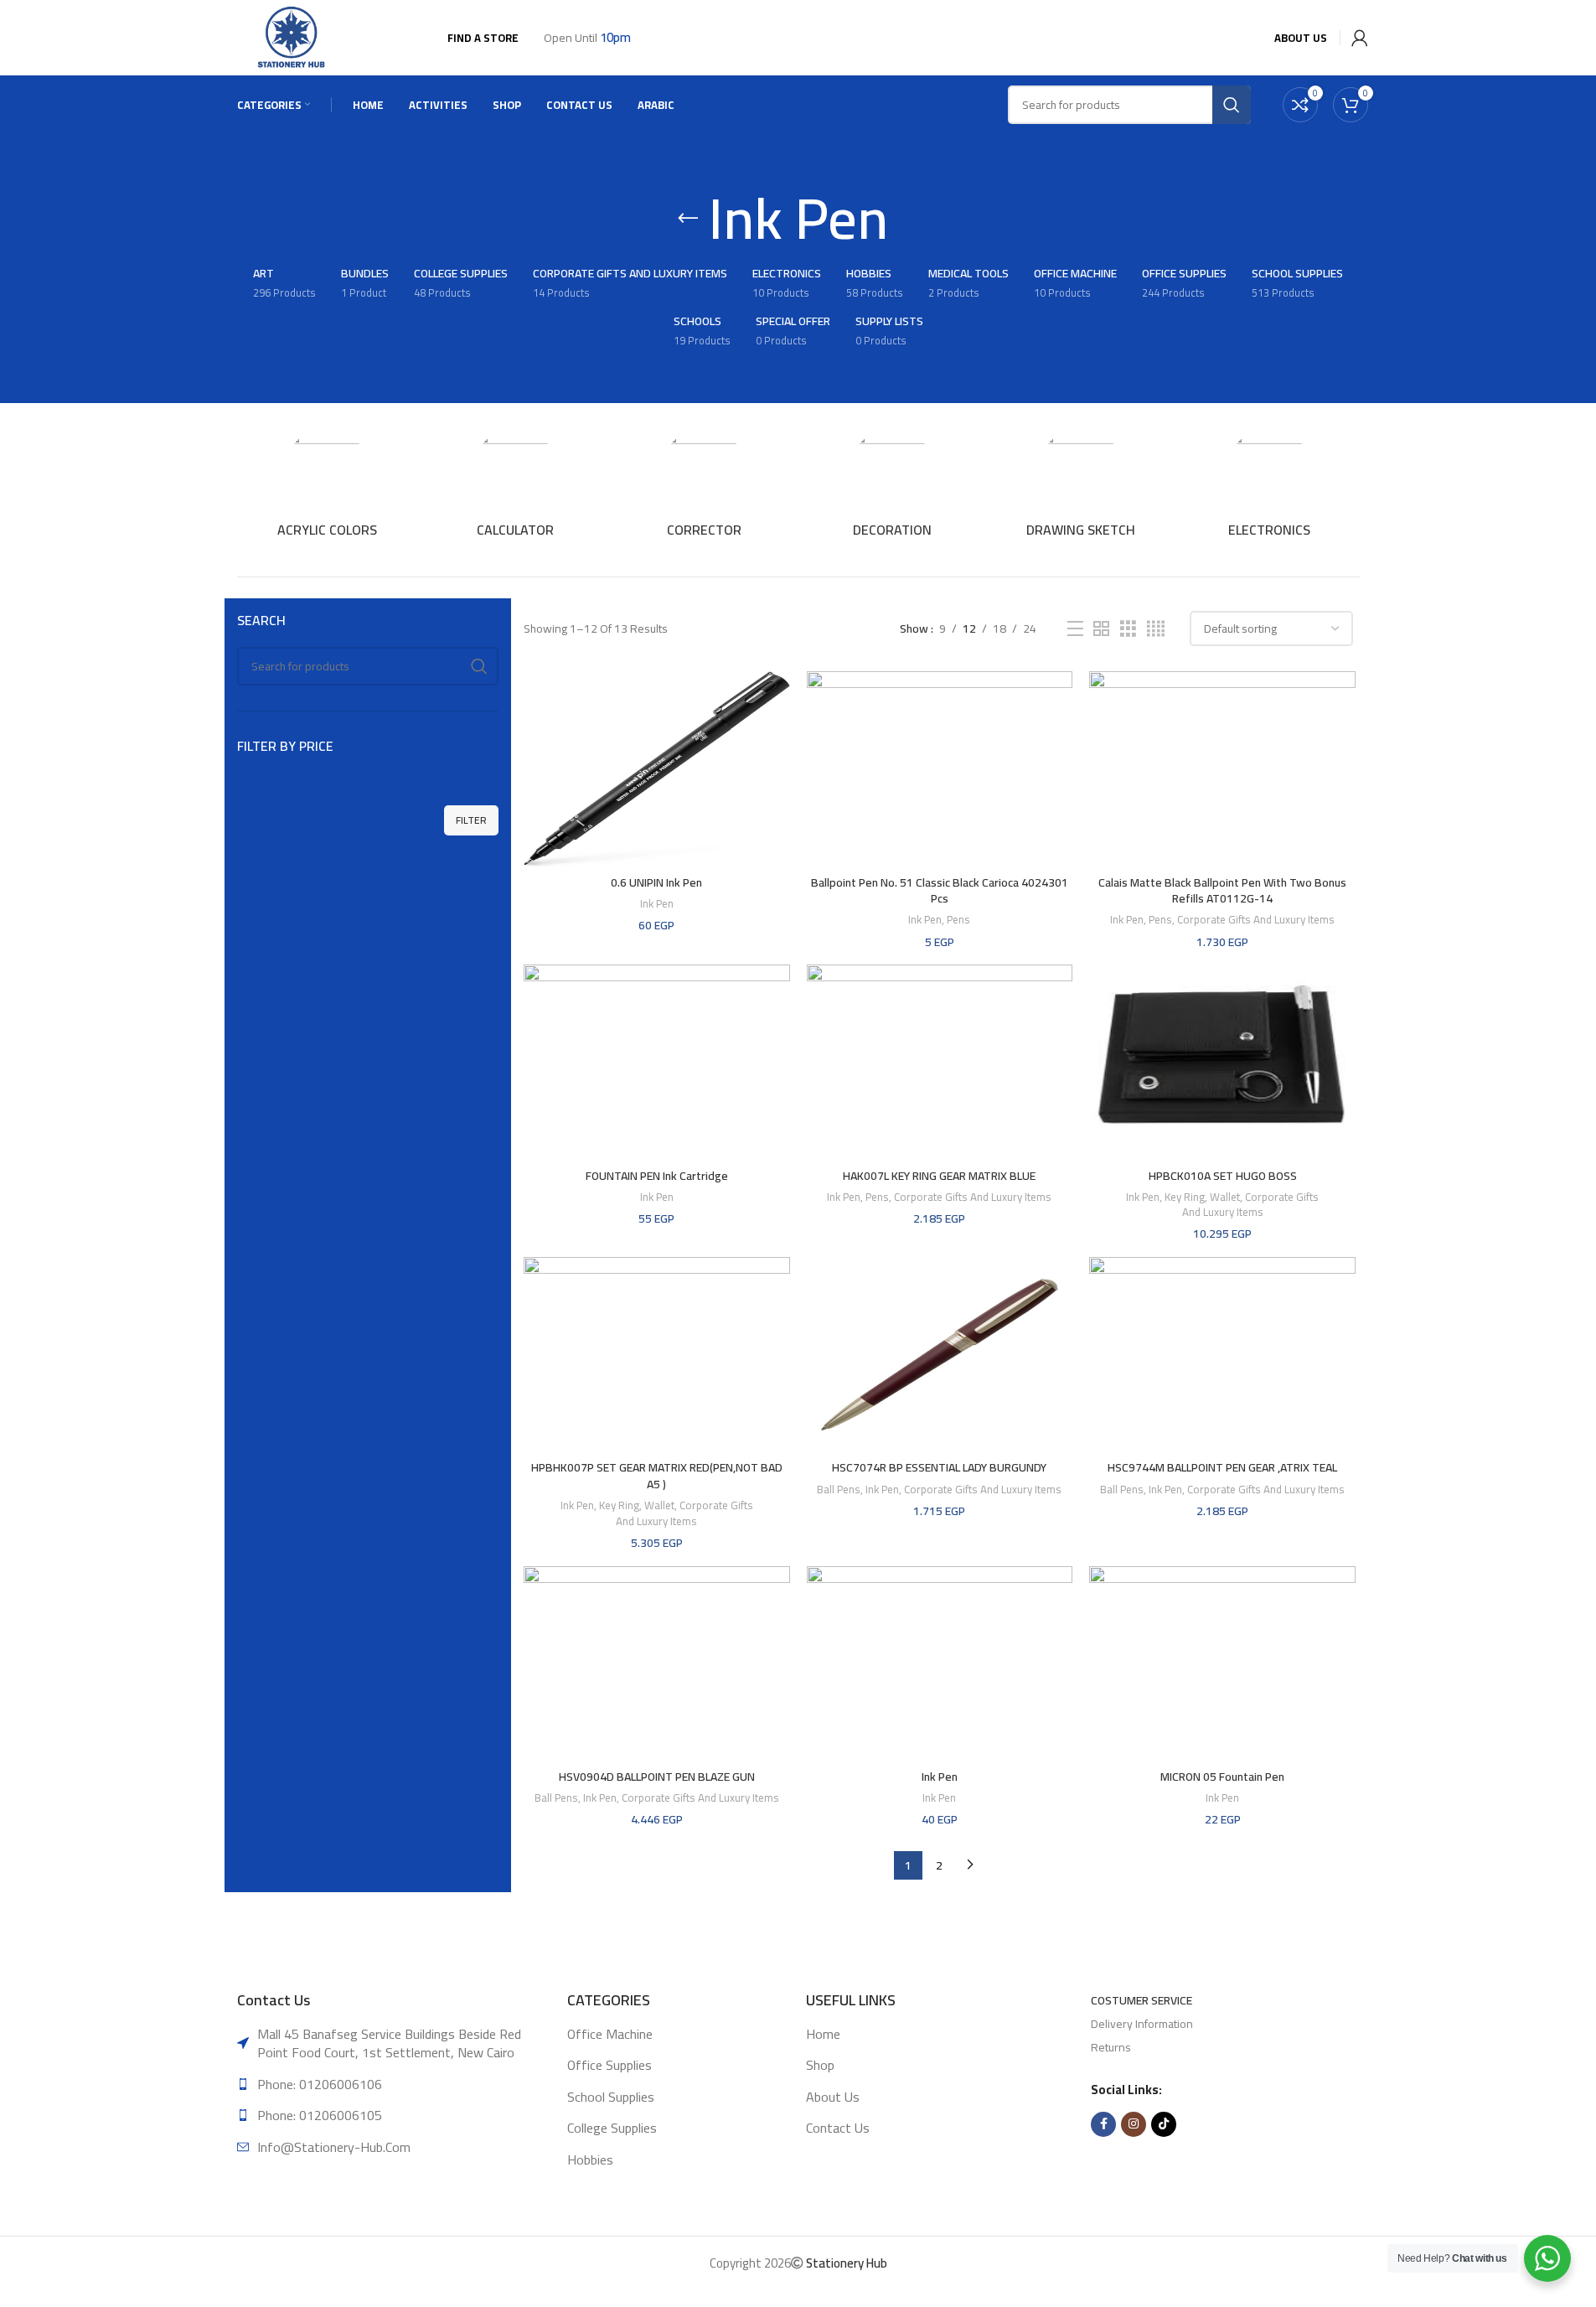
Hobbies (590, 2160)
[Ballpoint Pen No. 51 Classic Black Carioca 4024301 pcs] (940, 769)
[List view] (1075, 629)
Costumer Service (1141, 2000)
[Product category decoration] (893, 488)
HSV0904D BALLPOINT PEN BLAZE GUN (657, 1777)
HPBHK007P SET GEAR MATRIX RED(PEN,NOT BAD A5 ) (657, 1476)
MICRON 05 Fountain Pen (1222, 1777)
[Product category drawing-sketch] (1081, 488)
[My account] (1356, 38)
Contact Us (838, 2128)
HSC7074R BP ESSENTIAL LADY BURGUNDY (939, 1467)
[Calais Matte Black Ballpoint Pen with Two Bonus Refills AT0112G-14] (1222, 769)
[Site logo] (293, 37)
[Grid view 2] (1101, 629)
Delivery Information (1142, 2024)
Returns (1111, 2047)
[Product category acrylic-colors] (327, 488)
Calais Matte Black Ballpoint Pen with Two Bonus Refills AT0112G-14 (1222, 891)
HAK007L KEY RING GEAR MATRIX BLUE (939, 1176)
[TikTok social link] (1164, 2124)
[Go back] (688, 219)
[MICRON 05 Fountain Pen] (1222, 1664)
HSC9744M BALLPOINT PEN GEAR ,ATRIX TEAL (1222, 1467)
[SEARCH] (479, 666)
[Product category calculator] (516, 488)
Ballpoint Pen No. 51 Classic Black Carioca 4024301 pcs (940, 891)
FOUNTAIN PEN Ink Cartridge (657, 1176)
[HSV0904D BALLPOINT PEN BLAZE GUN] (657, 1664)
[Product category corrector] (704, 488)
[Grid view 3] (1128, 629)
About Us (833, 2097)
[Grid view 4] (1156, 629)
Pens (958, 920)
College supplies (612, 2128)
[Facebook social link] (1103, 2124)
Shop (820, 2065)
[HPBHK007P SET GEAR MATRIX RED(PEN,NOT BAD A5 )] (657, 1355)
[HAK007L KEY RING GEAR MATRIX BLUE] (940, 1062)
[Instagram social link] (1134, 2124)
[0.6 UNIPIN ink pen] (657, 769)
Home (823, 2034)
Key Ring (1185, 1197)
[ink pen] (940, 1664)
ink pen (657, 904)
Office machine (610, 2034)
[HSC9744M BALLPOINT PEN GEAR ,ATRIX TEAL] (1222, 1355)
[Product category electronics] (1270, 488)
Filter (471, 820)
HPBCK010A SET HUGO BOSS (1223, 1176)
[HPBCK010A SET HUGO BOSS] (1222, 1062)
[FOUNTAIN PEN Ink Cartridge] (657, 1062)
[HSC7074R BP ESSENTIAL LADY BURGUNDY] (940, 1355)
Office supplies (609, 2065)
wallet (1225, 1197)
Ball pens (839, 1490)
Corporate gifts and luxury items (1256, 920)
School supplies (611, 2097)
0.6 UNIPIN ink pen (656, 882)
